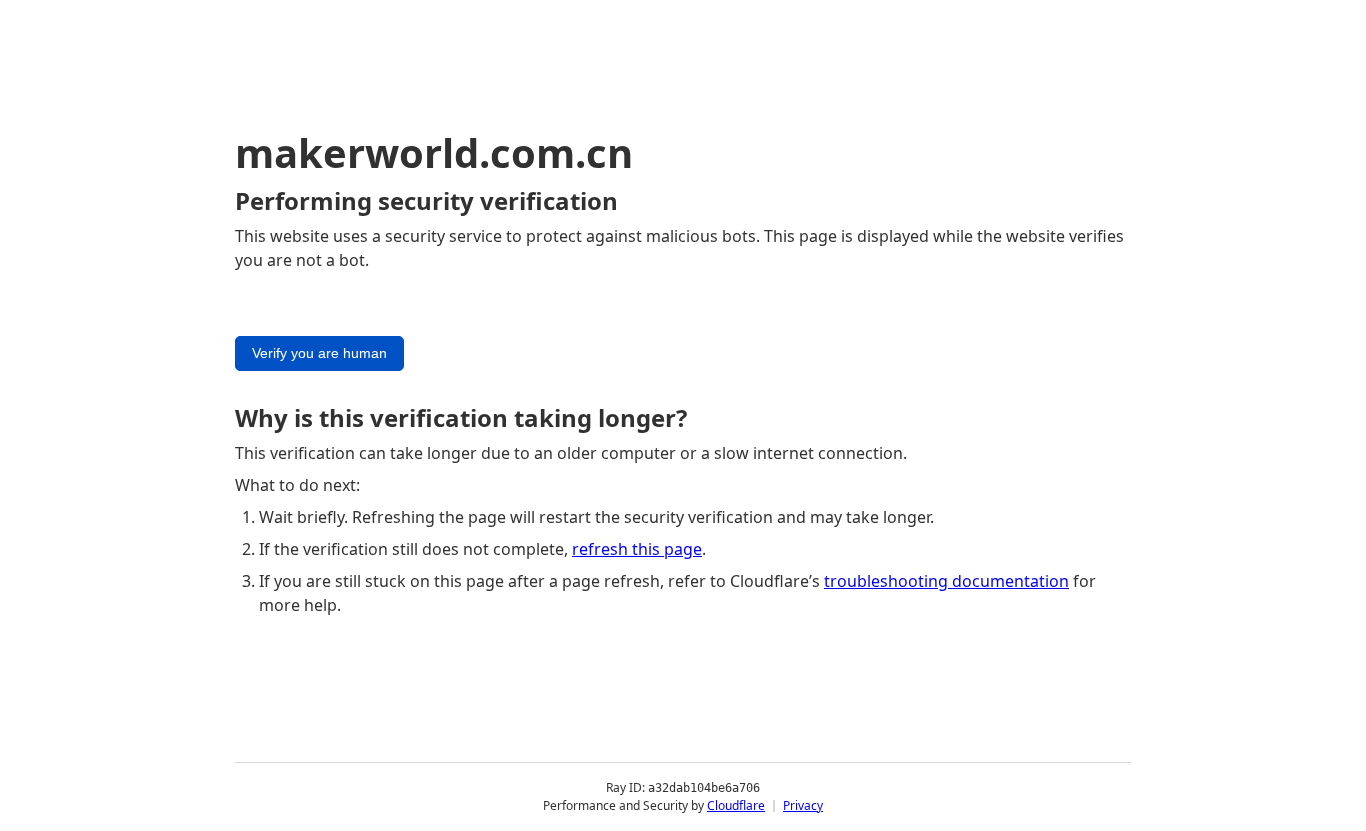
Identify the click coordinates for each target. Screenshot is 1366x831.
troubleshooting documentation (946, 581)
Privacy (803, 805)
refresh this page (637, 549)
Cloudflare (736, 805)
